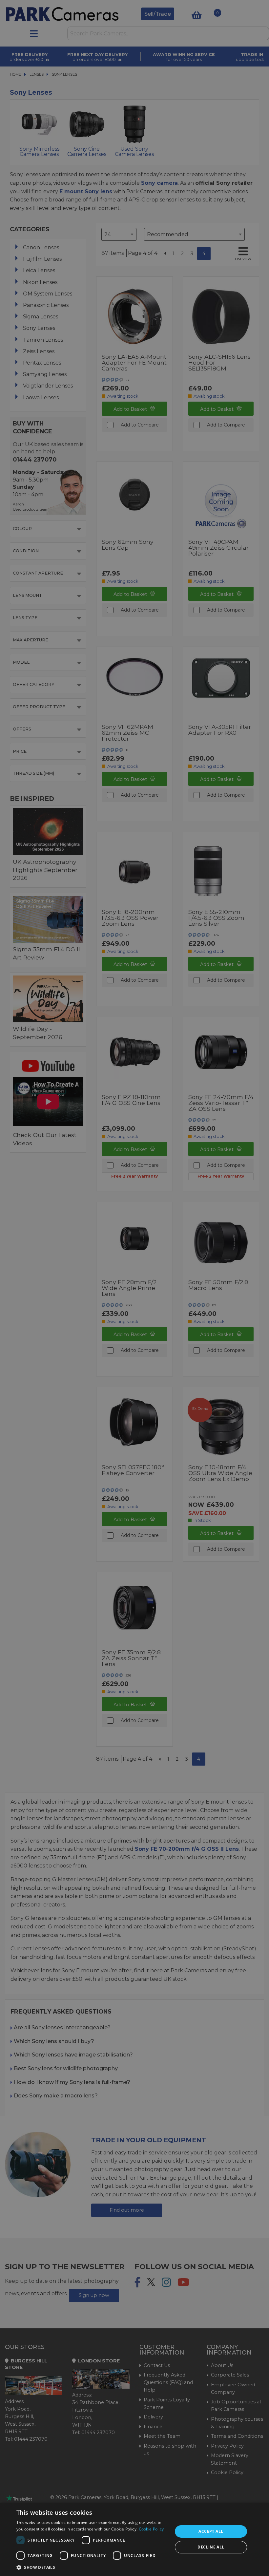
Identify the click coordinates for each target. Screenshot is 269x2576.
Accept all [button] (211, 2531)
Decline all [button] (211, 2547)
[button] (92, 2567)
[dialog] (134, 2539)
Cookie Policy (151, 2529)
